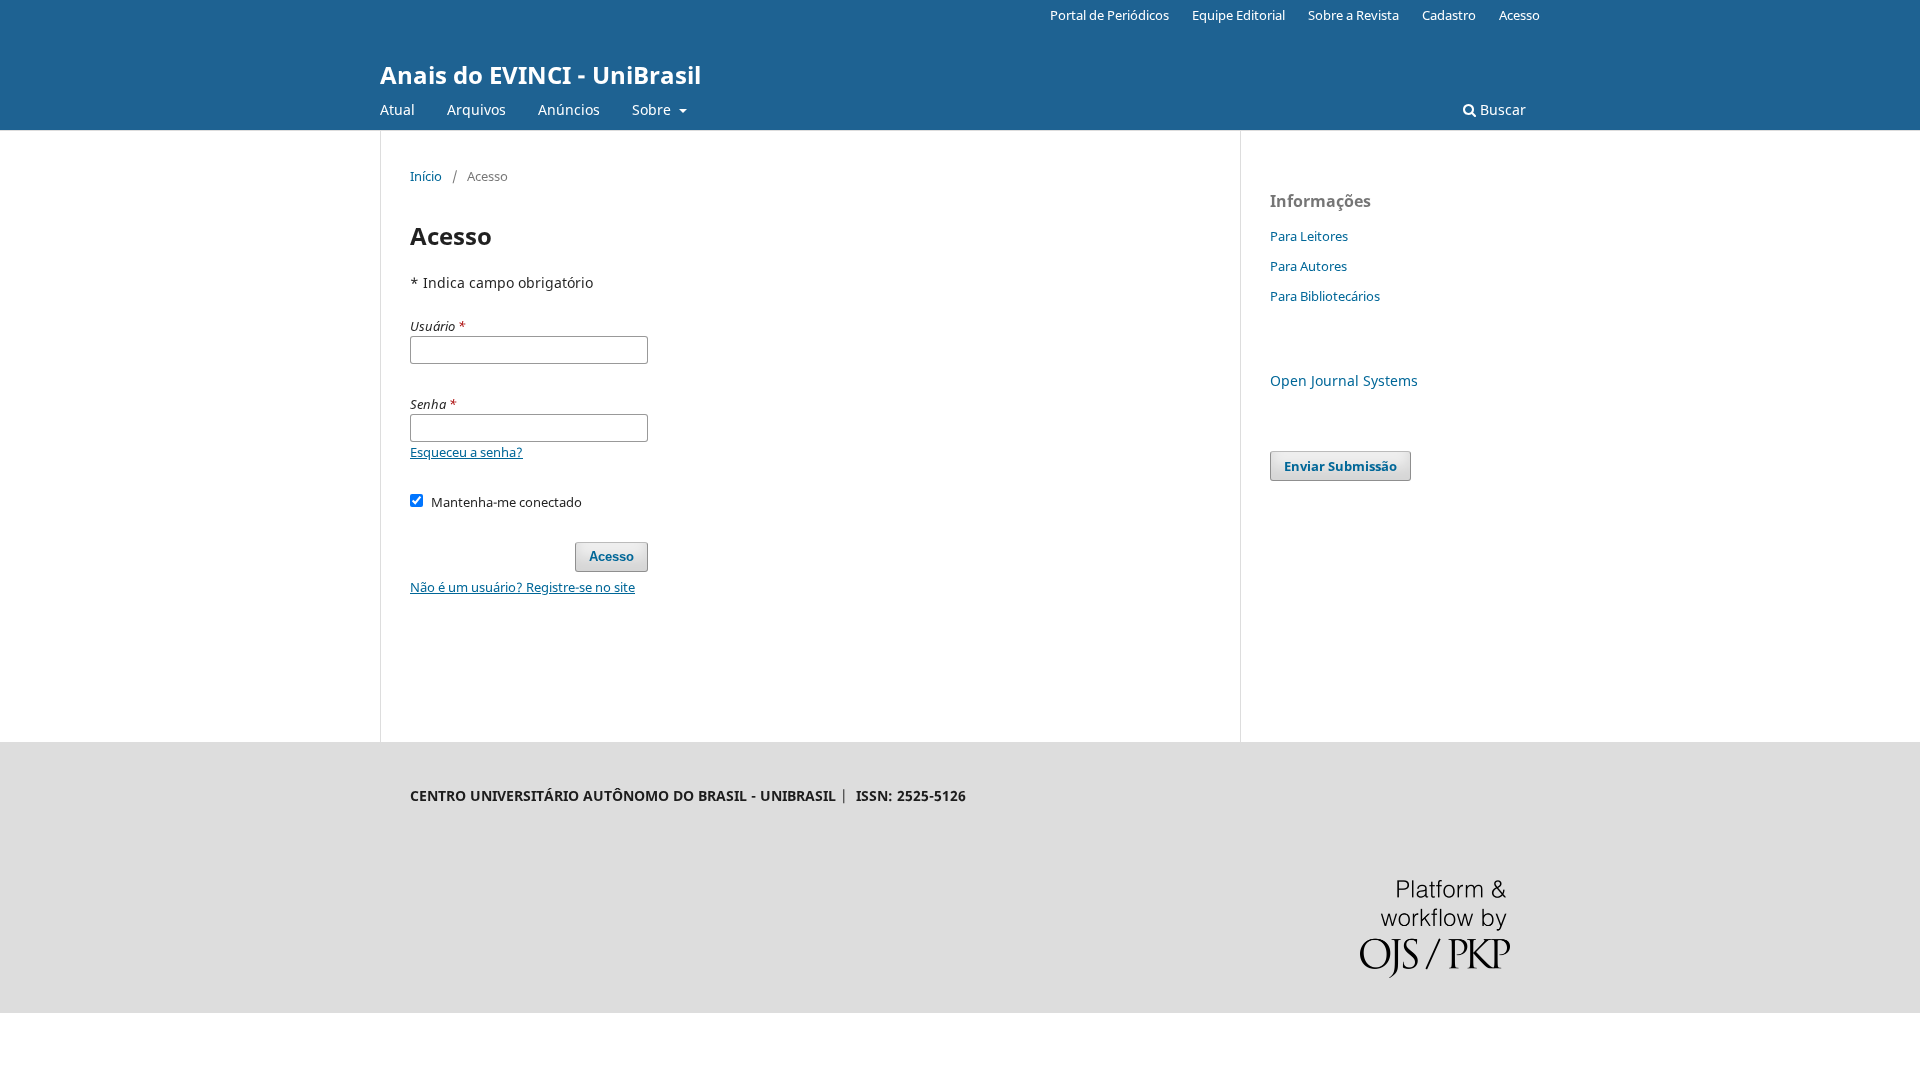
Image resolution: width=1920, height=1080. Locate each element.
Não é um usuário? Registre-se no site (522, 587)
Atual (397, 109)
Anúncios (569, 109)
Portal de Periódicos (1109, 15)
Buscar (1501, 109)
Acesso (1519, 15)
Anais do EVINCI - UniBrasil (540, 74)
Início (426, 176)
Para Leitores (1309, 236)
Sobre (653, 109)
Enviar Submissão (1340, 466)
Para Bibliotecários (1325, 296)
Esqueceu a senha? (466, 452)
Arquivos (476, 109)
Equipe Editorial (1238, 15)
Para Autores (1308, 266)
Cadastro (1449, 15)
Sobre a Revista (1353, 15)
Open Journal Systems (1344, 380)
